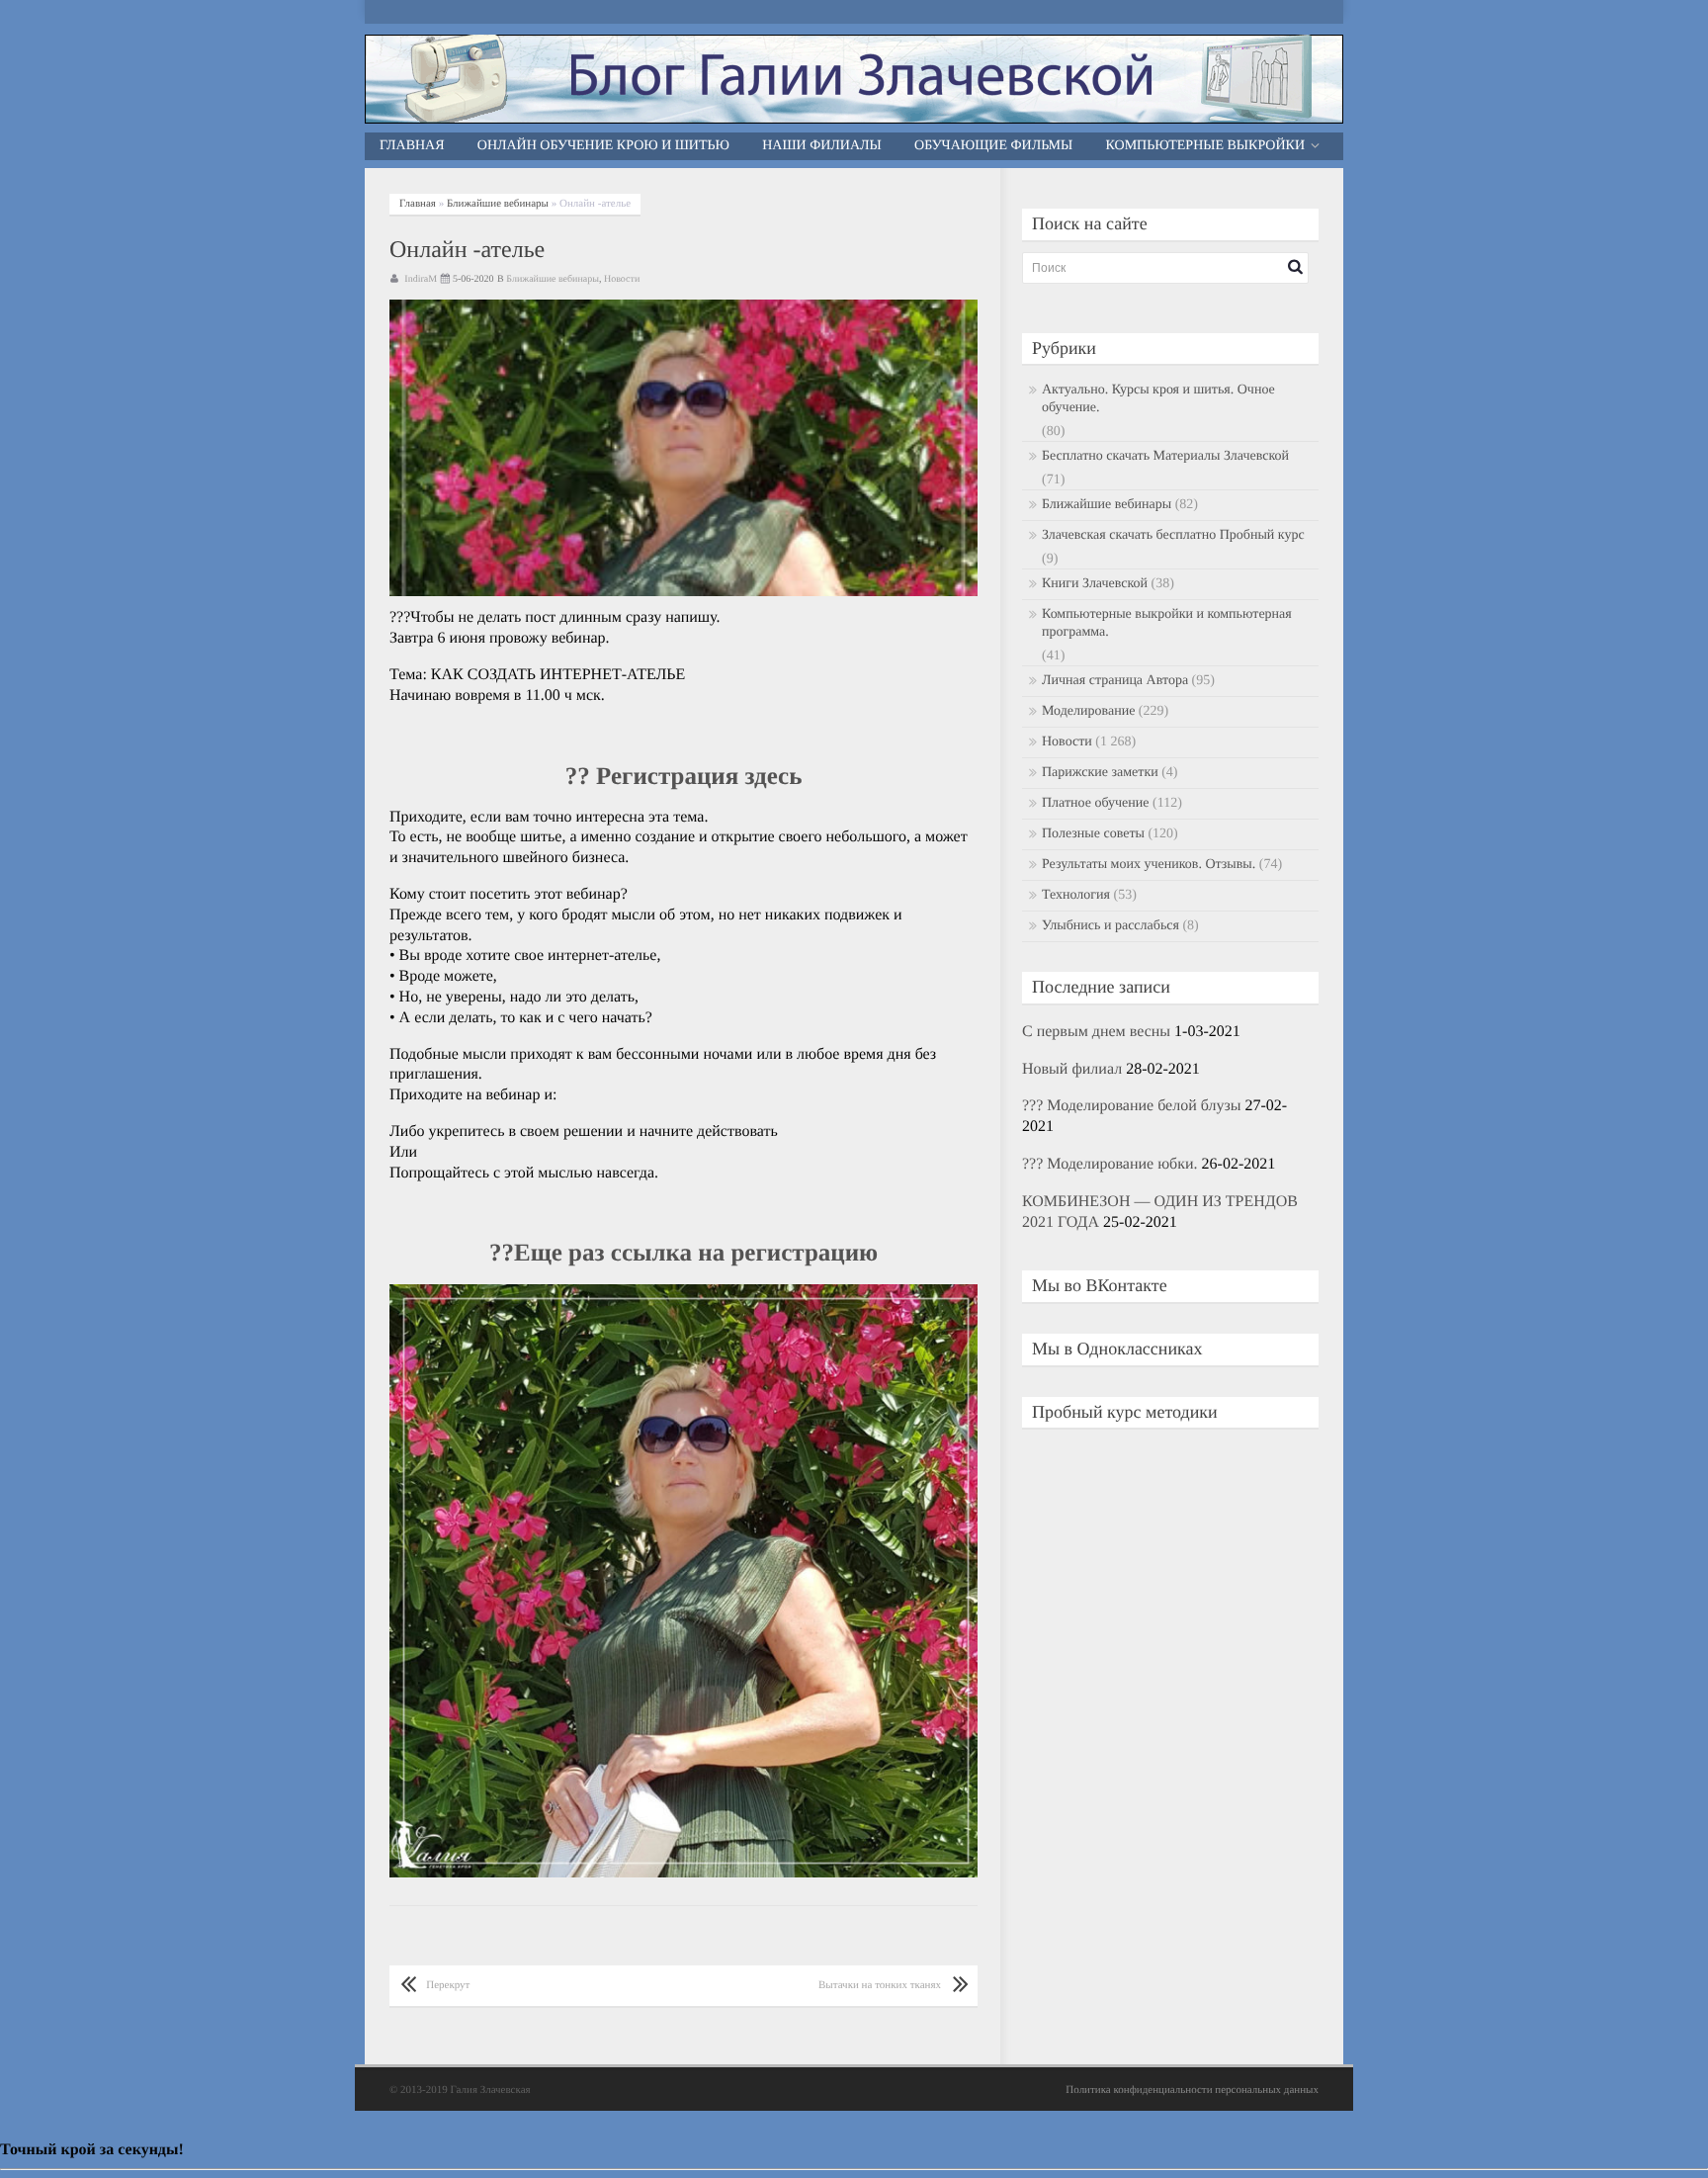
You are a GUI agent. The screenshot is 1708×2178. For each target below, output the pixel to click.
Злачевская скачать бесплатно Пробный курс (1173, 535)
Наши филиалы (822, 146)
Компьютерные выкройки (1206, 146)
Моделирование (1088, 711)
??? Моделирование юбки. (1110, 1164)
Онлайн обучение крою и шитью (603, 146)
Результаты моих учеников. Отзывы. (1149, 865)
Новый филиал (1072, 1069)
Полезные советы (1093, 834)
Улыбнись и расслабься (1110, 926)
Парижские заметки (1100, 773)
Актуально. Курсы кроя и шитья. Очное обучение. (1158, 399)
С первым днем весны (1096, 1032)
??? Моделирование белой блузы (1132, 1106)
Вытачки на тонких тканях (880, 1985)
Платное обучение (1096, 803)
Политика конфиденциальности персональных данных (1192, 2090)
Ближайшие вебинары (498, 204)
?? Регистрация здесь (684, 777)
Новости (622, 279)
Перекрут (448, 1985)
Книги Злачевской (1095, 584)
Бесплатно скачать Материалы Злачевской (1165, 456)
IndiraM (421, 279)
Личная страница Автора (1115, 681)
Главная (412, 146)
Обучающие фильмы (993, 146)
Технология (1076, 895)
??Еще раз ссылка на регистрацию (683, 1253)
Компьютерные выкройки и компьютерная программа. (1167, 623)
